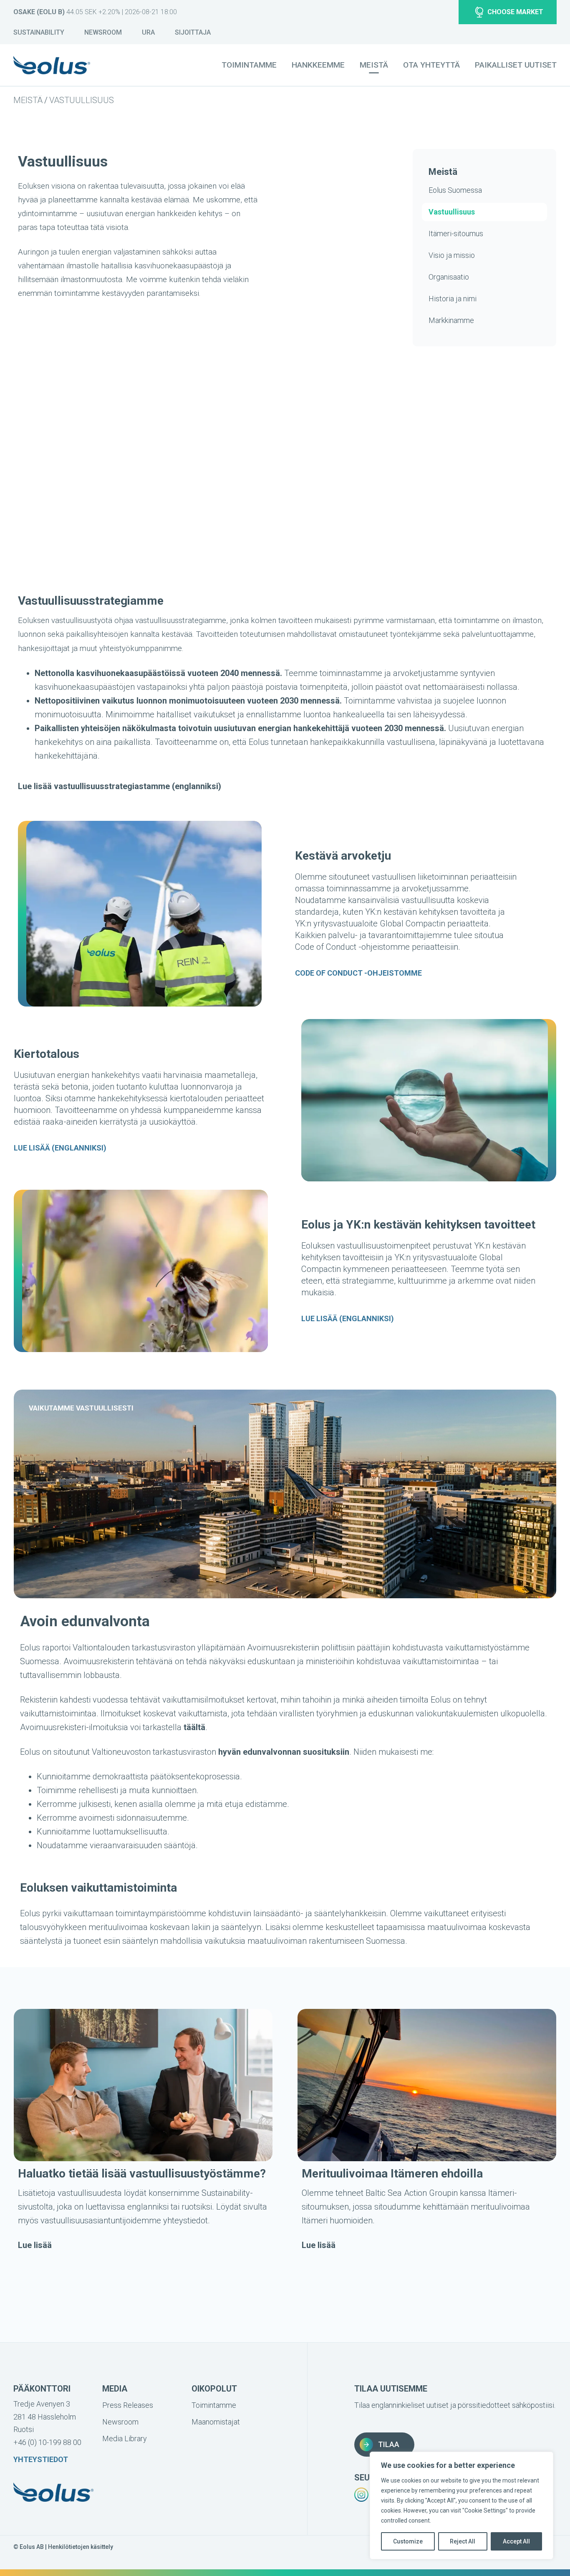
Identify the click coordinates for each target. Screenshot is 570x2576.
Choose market (515, 12)
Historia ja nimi (453, 299)
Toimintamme (249, 65)
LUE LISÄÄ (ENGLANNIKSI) (60, 1148)
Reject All (463, 2541)
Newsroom (103, 32)
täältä (194, 1727)
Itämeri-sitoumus (456, 233)
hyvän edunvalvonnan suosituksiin (284, 1752)
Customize (408, 2541)
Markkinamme (451, 320)
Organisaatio (449, 277)
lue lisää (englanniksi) (348, 1318)
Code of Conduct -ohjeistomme (358, 973)
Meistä (28, 100)
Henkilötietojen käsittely (81, 2547)
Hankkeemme (318, 65)
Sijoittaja (193, 32)
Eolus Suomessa (455, 190)
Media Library (125, 2438)
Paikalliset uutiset (516, 65)
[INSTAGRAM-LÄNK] (361, 2495)
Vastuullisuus (82, 100)
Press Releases (128, 2405)
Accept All (516, 2541)
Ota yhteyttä (431, 65)
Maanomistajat (216, 2422)
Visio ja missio (452, 255)
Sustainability (39, 32)
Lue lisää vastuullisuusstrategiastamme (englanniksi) (120, 786)
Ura (148, 32)
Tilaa (389, 2444)
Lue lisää (35, 2245)
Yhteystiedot (41, 2459)
